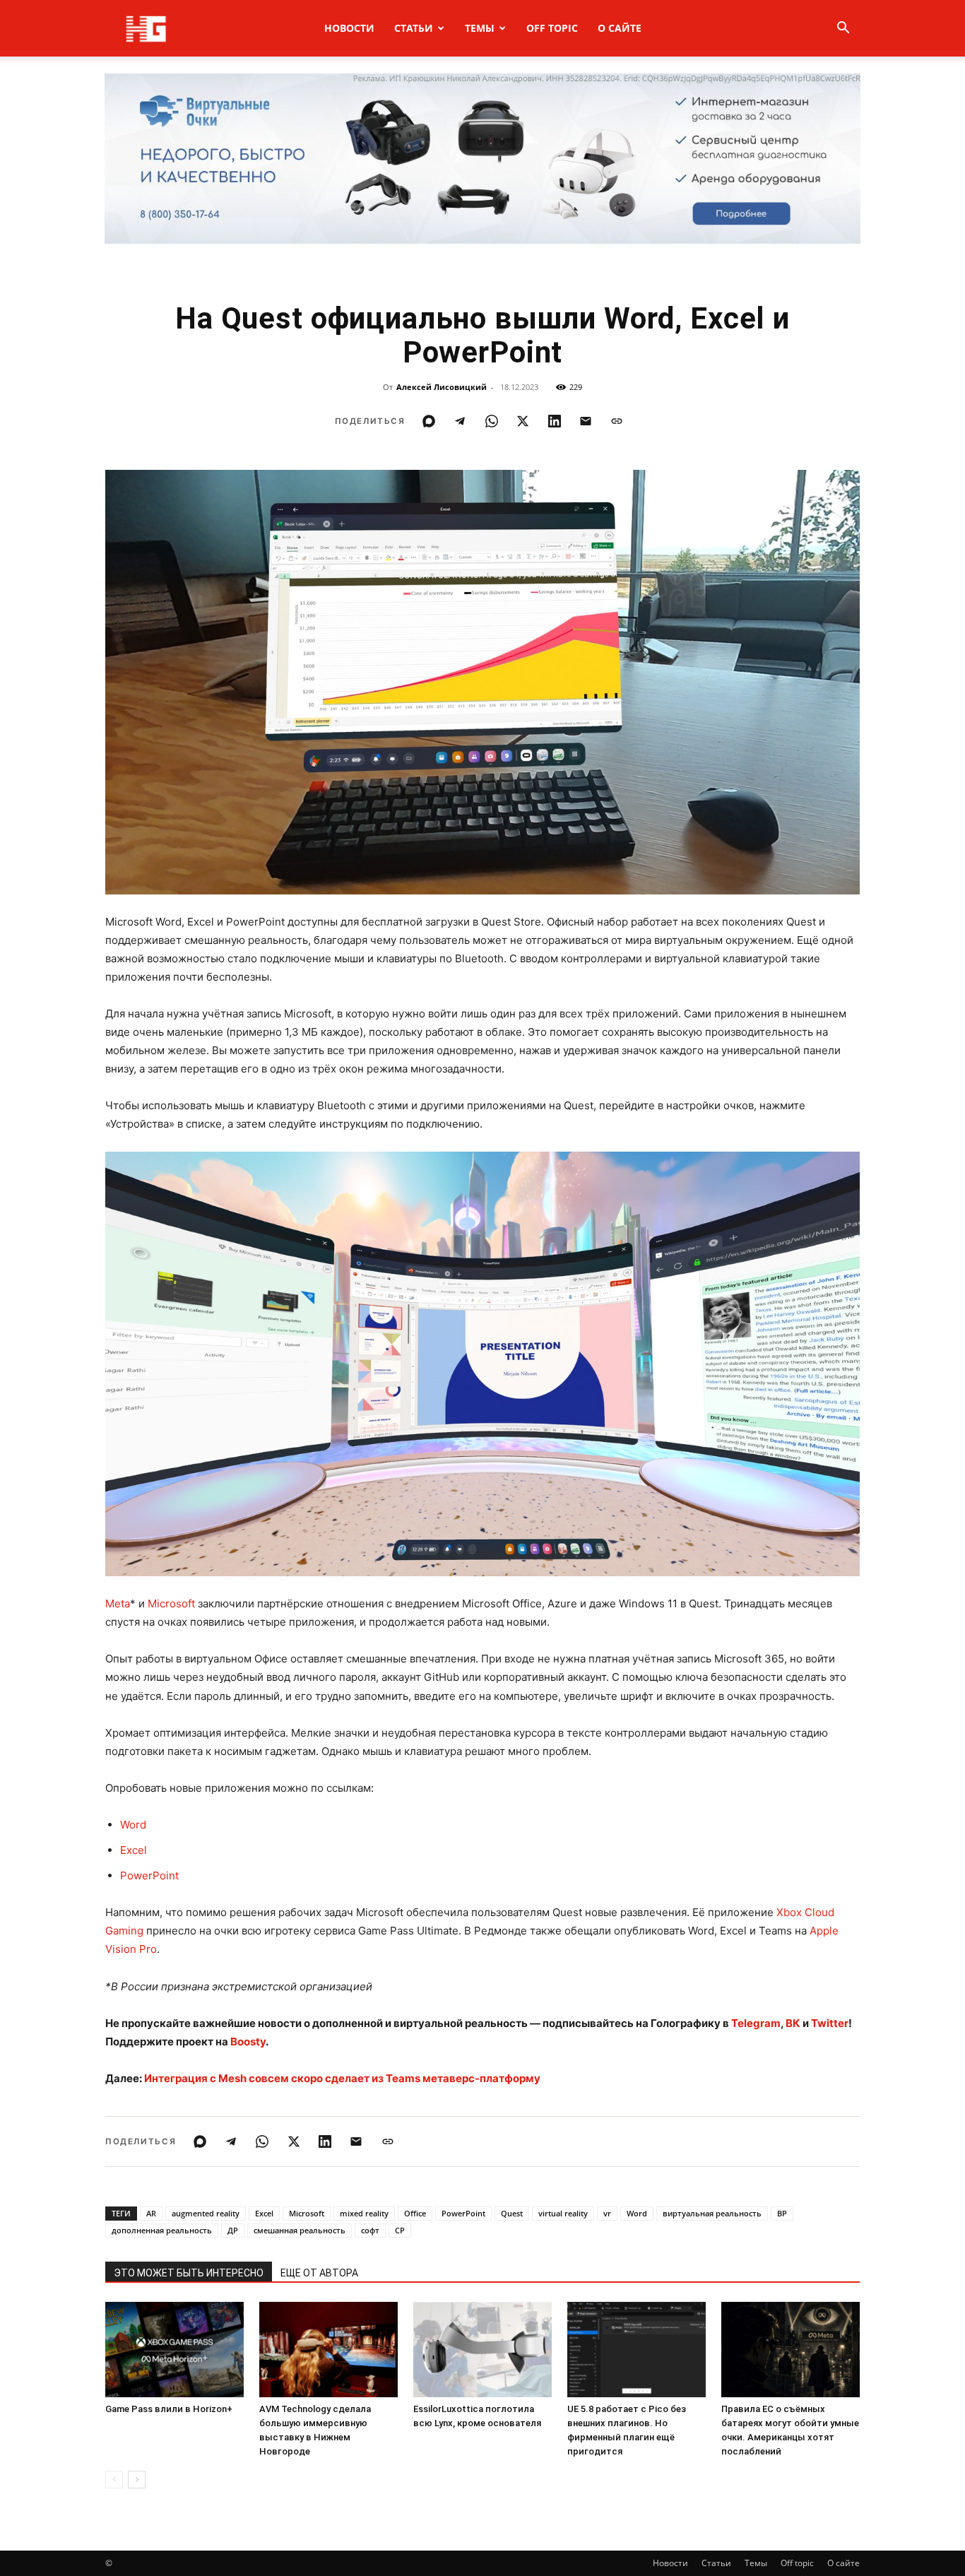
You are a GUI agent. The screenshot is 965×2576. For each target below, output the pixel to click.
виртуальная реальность (712, 2213)
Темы (480, 28)
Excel (134, 1850)
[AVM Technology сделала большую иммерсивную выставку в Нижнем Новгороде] (328, 2350)
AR (151, 2213)
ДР (233, 2230)
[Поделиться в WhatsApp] (492, 421)
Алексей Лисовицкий (442, 387)
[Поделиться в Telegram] (460, 421)
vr (607, 2213)
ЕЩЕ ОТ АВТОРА (319, 2273)
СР (400, 2230)
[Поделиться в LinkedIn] (555, 421)
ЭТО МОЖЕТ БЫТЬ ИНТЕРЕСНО (189, 2273)
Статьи (414, 28)
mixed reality (364, 2213)
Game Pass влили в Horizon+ (169, 2409)
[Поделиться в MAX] (429, 421)
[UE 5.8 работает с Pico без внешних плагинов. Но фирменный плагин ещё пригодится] (637, 2350)
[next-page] (137, 2480)
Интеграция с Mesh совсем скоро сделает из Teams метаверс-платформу (342, 2078)
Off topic (552, 28)
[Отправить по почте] (586, 421)
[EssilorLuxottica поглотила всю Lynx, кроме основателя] (482, 2350)
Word (133, 1825)
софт (370, 2230)
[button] (843, 29)
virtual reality (563, 2213)
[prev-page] (114, 2480)
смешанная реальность (300, 2230)
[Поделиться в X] (523, 421)
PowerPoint (149, 1875)
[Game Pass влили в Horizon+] (174, 2350)
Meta (118, 1603)
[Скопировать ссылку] (617, 421)
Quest (512, 2213)
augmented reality (206, 2213)
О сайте (620, 28)
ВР (782, 2213)
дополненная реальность (162, 2230)
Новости (349, 28)
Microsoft (171, 1603)
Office (415, 2213)
